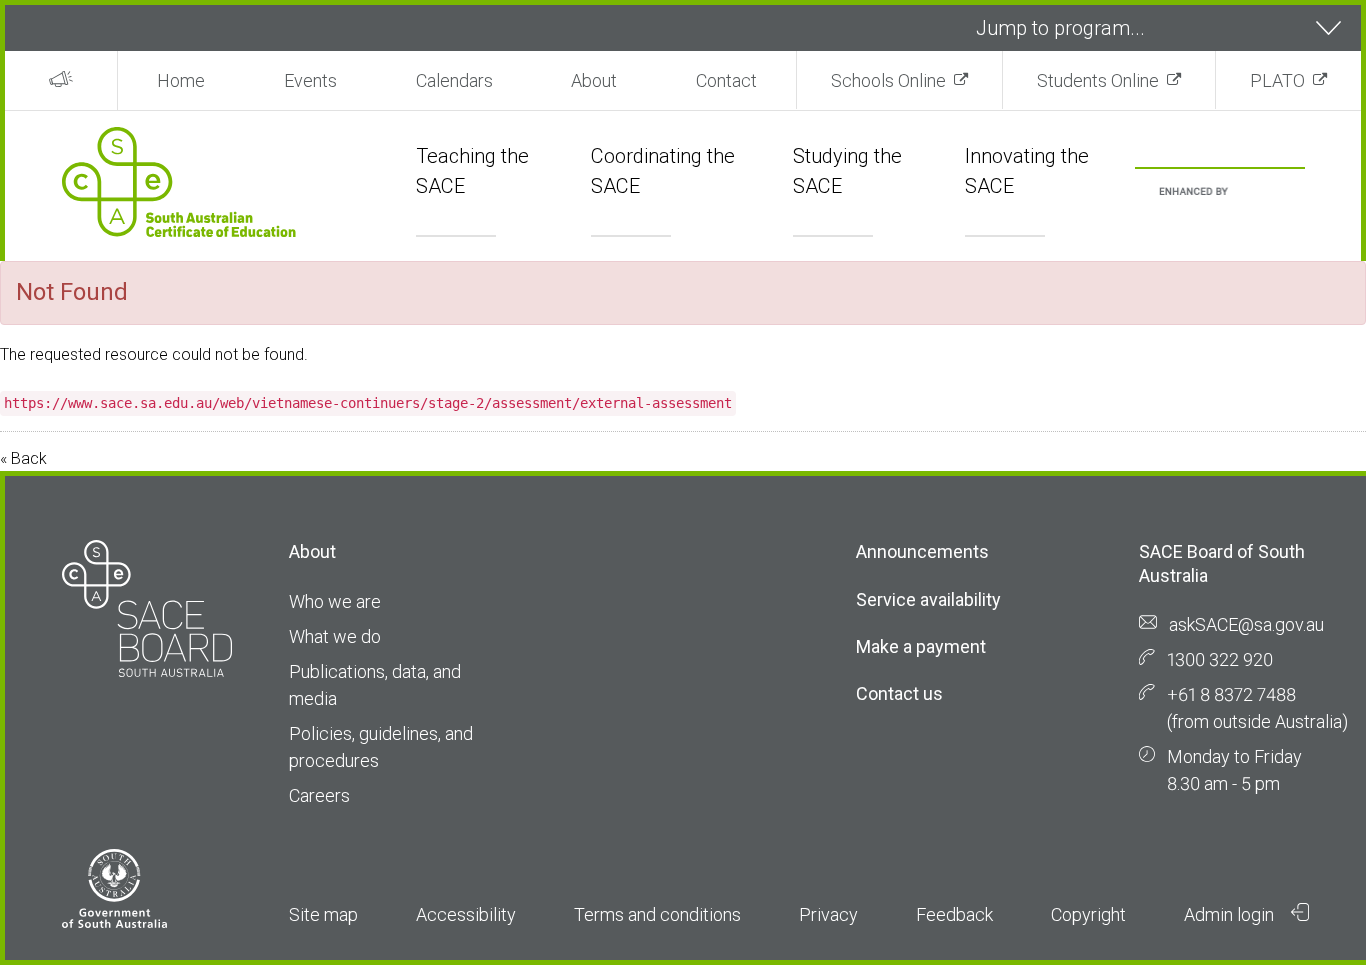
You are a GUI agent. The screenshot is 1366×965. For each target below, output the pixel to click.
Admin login (1231, 914)
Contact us (899, 693)
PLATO (1277, 80)
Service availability (928, 599)
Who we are (335, 601)
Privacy (828, 914)
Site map (323, 914)
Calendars (454, 80)
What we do (335, 636)
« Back (23, 458)
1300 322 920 (1220, 659)
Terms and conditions (657, 914)
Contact (726, 80)
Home (181, 80)
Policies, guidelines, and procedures (381, 747)
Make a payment (921, 646)
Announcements (922, 551)
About (594, 80)
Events (310, 80)
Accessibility (466, 914)
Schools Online (888, 80)
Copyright (1088, 914)
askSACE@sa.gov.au (1246, 624)
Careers (319, 795)
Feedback (954, 914)
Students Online (1098, 80)
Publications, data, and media (375, 685)
